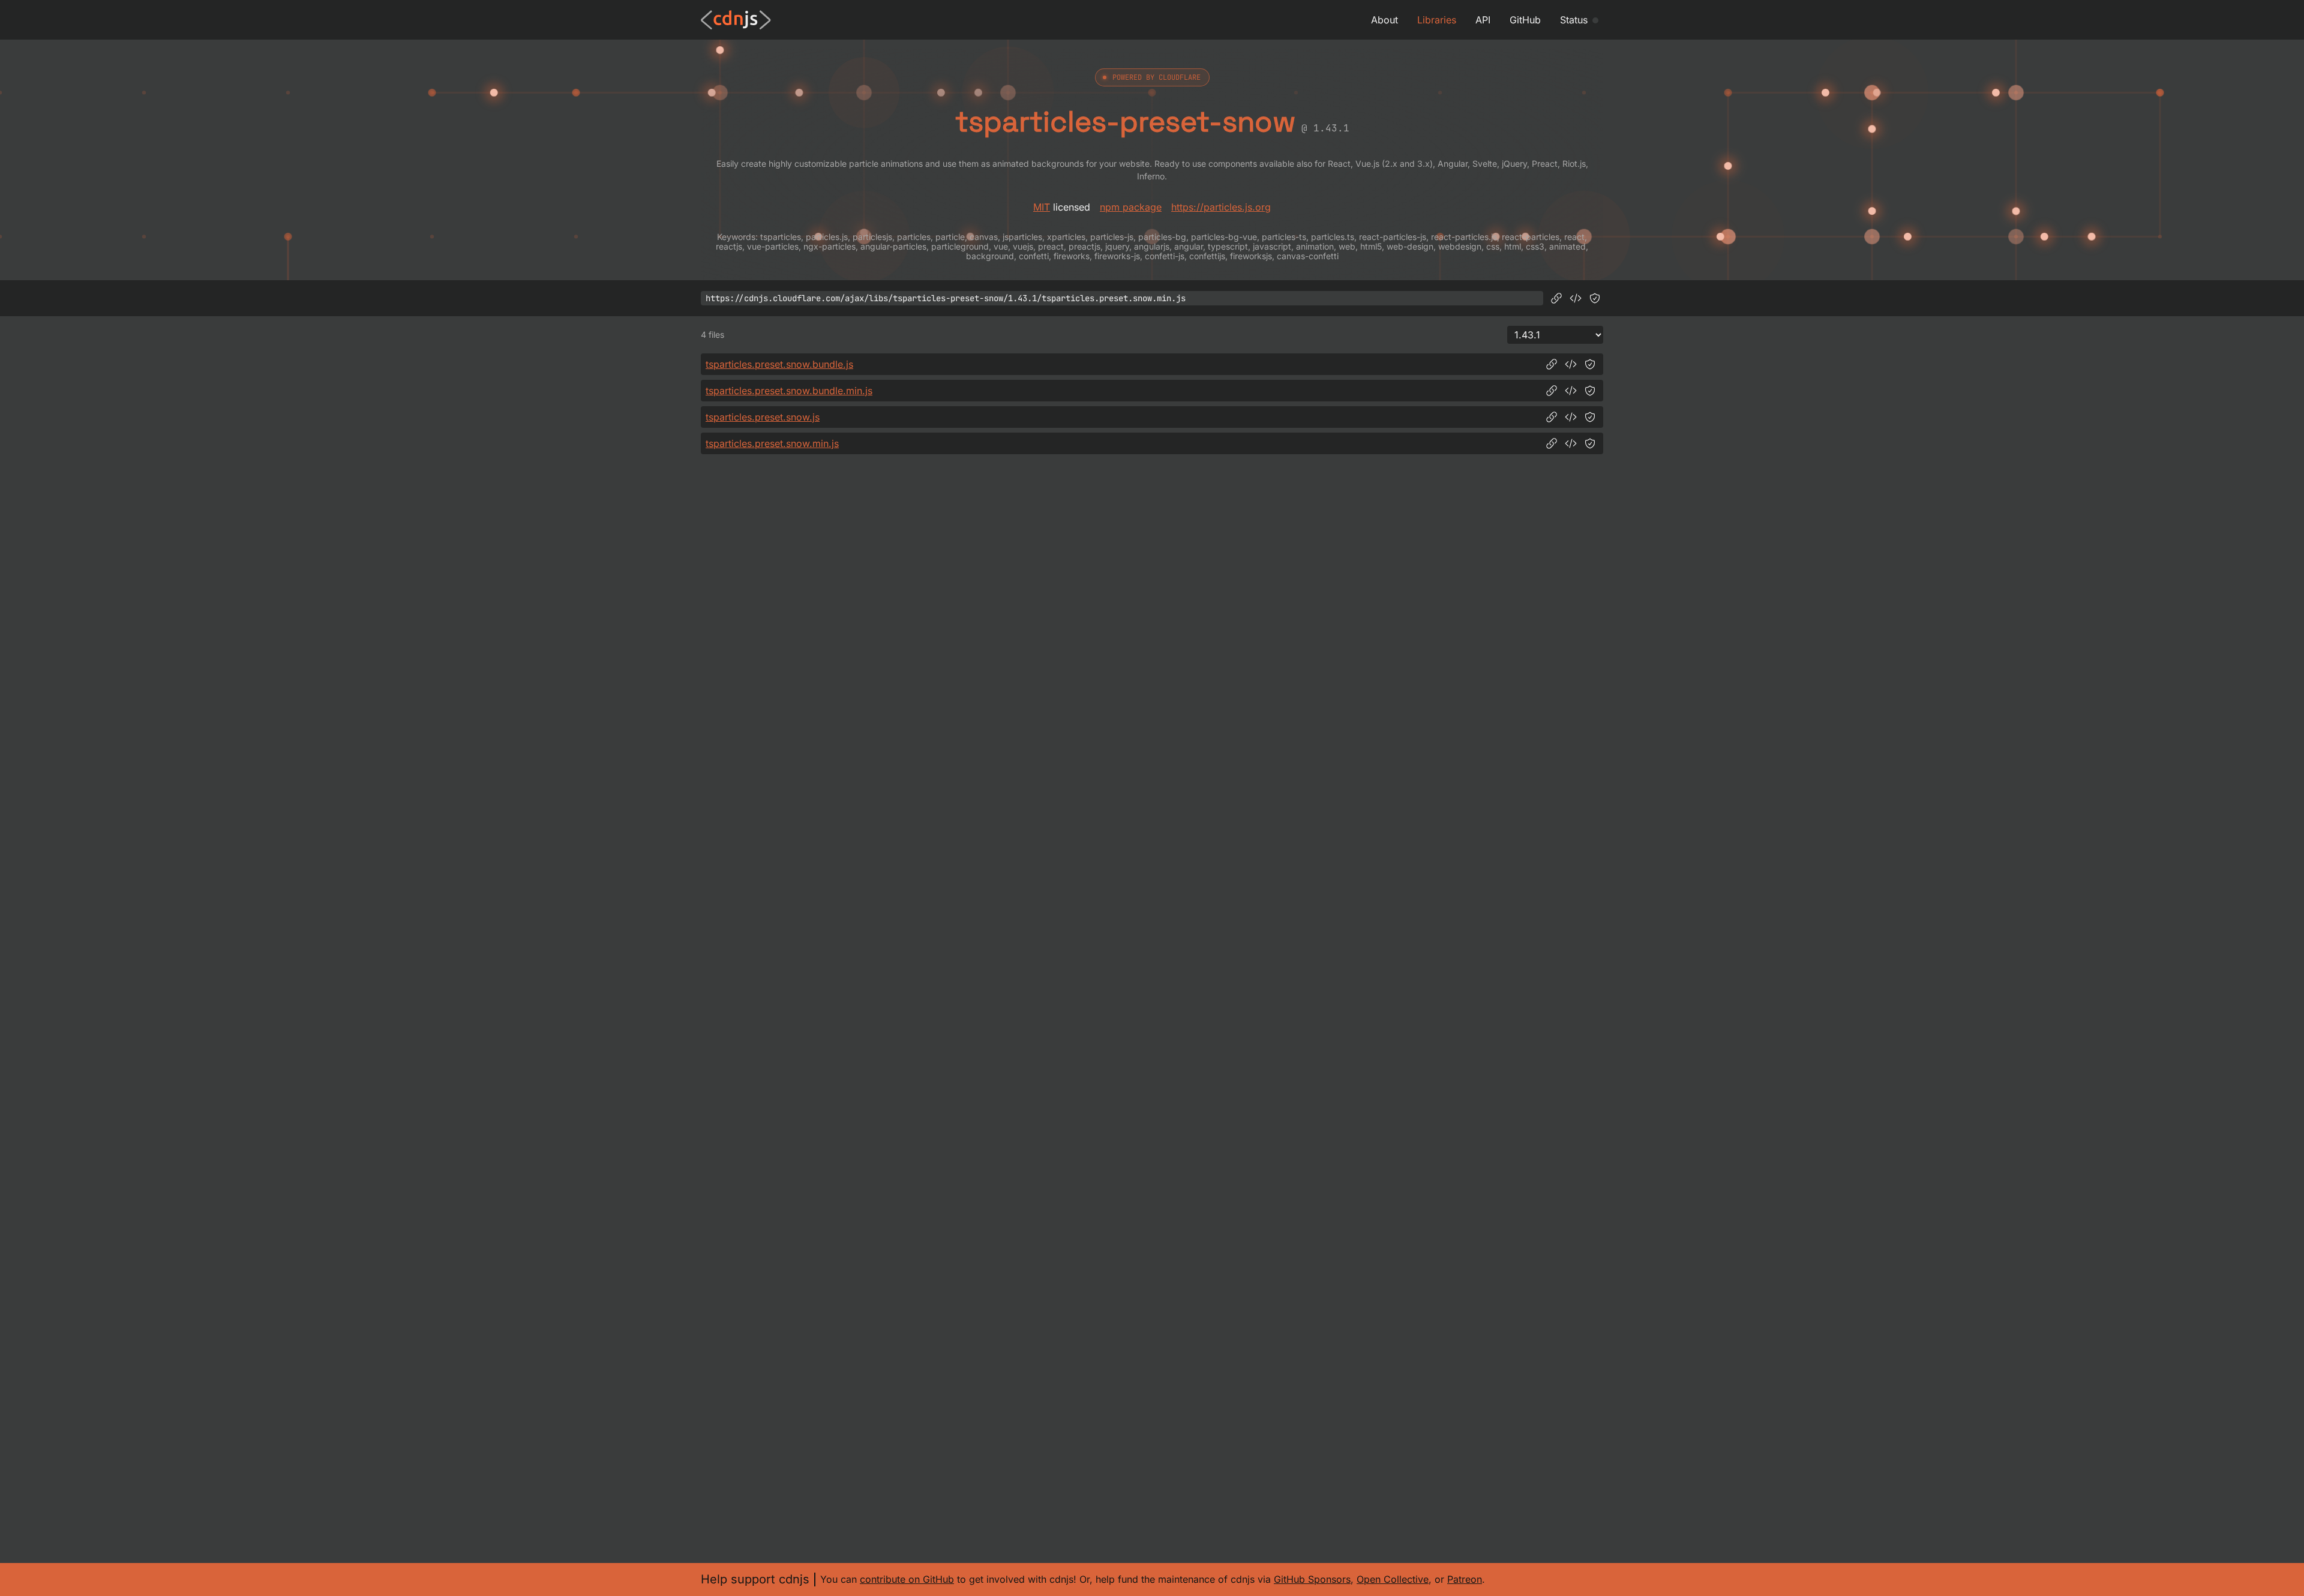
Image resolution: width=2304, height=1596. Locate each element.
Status (1574, 20)
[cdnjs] (736, 20)
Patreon (1465, 1579)
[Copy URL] (1556, 298)
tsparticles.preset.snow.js (763, 417)
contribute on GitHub (907, 1579)
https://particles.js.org (1221, 207)
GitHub (1525, 20)
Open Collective (1393, 1579)
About (1384, 20)
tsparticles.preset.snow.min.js (772, 443)
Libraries (1437, 20)
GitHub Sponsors (1312, 1579)
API (1483, 20)
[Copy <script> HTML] (1576, 298)
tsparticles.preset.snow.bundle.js (779, 364)
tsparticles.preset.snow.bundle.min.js (789, 391)
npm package (1131, 207)
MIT (1042, 207)
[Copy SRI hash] (1595, 298)
